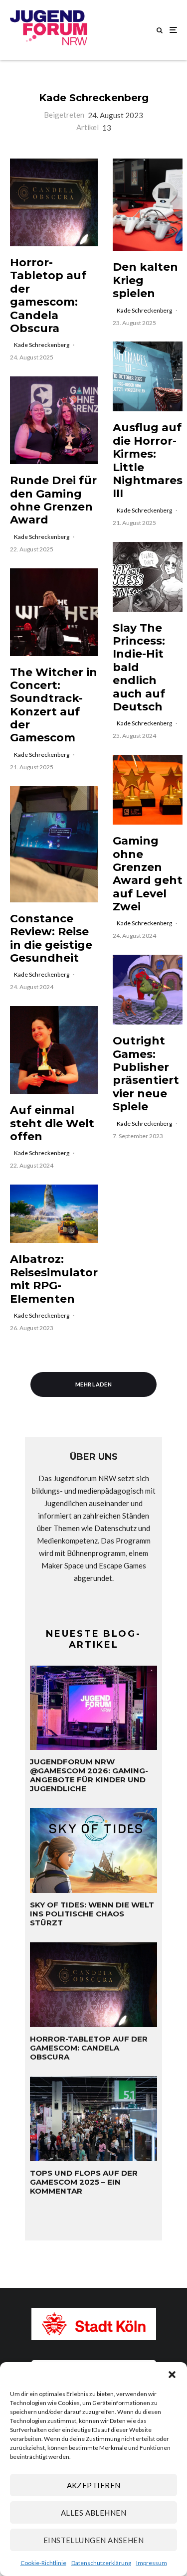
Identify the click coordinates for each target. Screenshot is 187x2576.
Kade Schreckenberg (94, 98)
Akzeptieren (94, 2485)
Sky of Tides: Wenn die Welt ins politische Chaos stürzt (92, 1914)
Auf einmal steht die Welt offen (52, 1123)
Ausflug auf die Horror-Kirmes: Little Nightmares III (148, 461)
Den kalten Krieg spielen (145, 280)
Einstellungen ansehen (93, 2540)
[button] (172, 2375)
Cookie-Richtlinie (43, 2563)
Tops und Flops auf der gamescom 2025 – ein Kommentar (84, 2182)
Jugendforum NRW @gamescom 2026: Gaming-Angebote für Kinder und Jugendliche (89, 1775)
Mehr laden (93, 1384)
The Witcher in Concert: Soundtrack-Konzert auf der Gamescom (54, 705)
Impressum (152, 2563)
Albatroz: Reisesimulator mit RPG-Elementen (54, 1279)
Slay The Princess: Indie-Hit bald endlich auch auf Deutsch (139, 668)
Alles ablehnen (93, 2513)
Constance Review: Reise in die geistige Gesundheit (51, 939)
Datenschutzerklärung (101, 2563)
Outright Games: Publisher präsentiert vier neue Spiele (146, 1074)
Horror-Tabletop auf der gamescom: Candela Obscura (48, 296)
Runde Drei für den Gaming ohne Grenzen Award (53, 500)
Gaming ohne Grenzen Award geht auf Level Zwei (148, 874)
